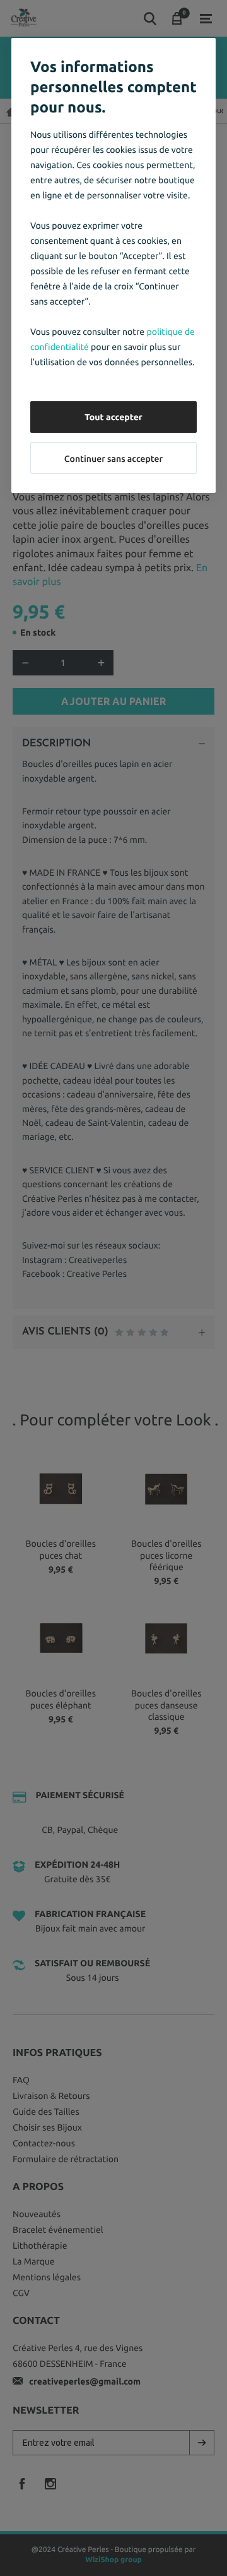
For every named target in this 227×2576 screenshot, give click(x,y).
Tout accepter (113, 417)
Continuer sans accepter (113, 459)
